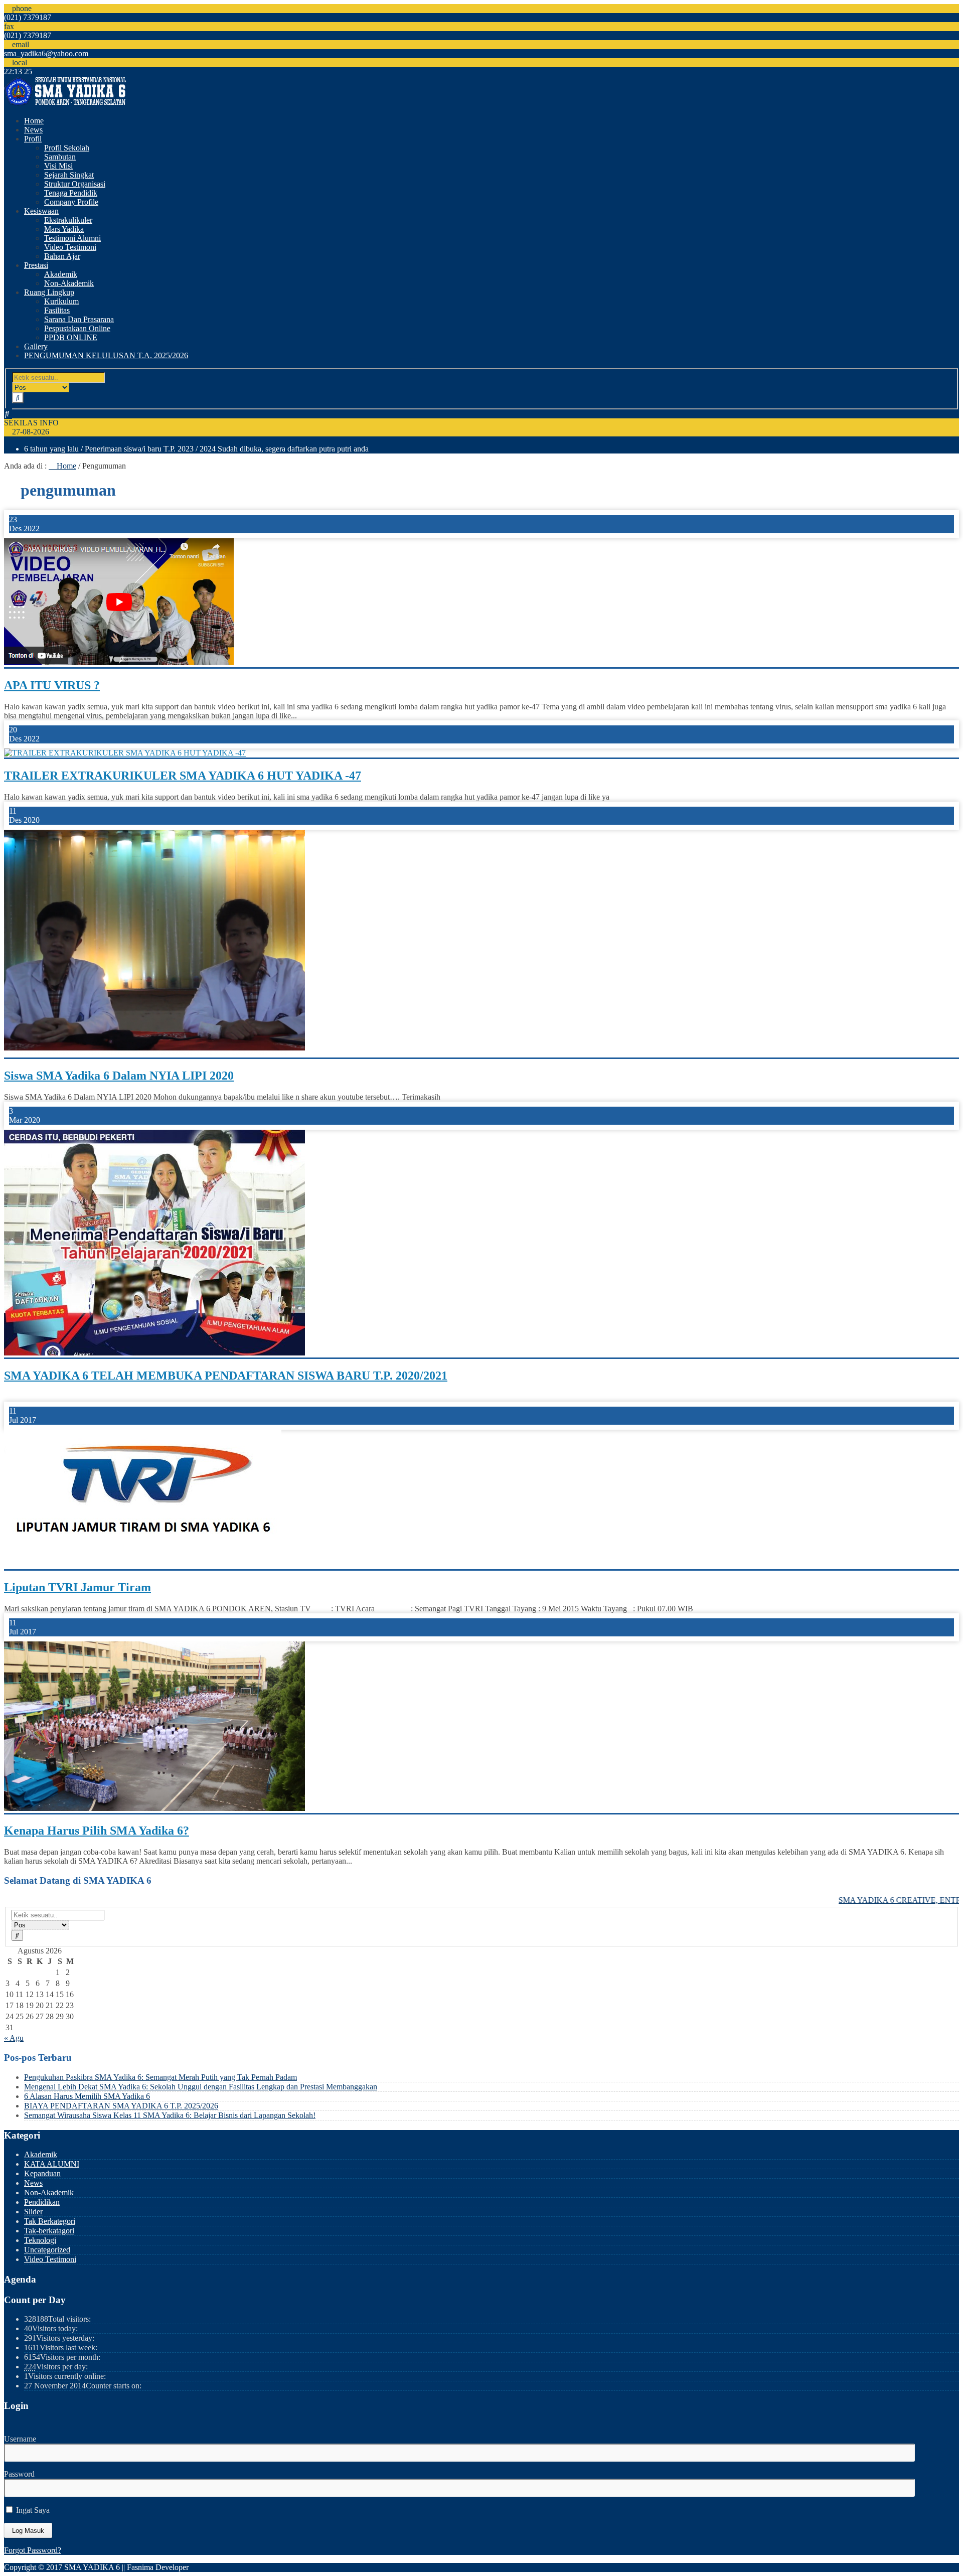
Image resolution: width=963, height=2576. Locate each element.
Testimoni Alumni (72, 238)
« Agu (14, 2038)
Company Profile (71, 202)
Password (19, 2474)
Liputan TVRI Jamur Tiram (77, 1587)
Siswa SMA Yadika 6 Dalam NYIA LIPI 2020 (119, 1076)
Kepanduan (42, 2173)
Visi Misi (58, 166)
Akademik (61, 274)
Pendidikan (42, 2202)
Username (20, 2439)
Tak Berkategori (50, 2221)
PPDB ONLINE (71, 337)
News (33, 130)
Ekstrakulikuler (68, 220)
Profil (33, 139)
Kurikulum (61, 301)
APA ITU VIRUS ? (52, 685)
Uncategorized (47, 2250)
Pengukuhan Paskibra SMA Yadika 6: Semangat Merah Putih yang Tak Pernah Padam (160, 2077)
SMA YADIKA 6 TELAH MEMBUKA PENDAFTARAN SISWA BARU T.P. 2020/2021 (226, 1376)
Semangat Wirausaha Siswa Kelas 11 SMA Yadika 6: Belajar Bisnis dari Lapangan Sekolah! (170, 2115)
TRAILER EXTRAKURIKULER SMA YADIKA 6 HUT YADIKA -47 (183, 776)
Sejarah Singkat (69, 175)
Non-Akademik (69, 283)
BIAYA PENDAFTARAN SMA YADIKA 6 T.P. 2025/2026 (121, 2106)
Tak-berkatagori (49, 2231)
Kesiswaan (41, 211)
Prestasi (36, 265)
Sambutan (60, 157)
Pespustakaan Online (77, 328)
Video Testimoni (70, 247)
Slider (33, 2212)
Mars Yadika (64, 229)
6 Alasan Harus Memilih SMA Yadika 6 (87, 2096)
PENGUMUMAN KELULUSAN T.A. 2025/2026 (106, 355)
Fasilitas (57, 310)
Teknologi (40, 2240)
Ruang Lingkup (49, 292)
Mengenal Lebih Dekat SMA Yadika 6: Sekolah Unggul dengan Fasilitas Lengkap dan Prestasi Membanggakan (201, 2087)
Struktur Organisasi (75, 184)
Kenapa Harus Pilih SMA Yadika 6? (97, 1831)
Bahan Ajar (62, 256)
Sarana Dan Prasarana (79, 319)
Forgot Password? (33, 2550)
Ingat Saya (32, 2510)
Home (34, 121)
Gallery (36, 346)
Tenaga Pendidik (71, 193)
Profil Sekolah (67, 148)
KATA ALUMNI (52, 2164)
